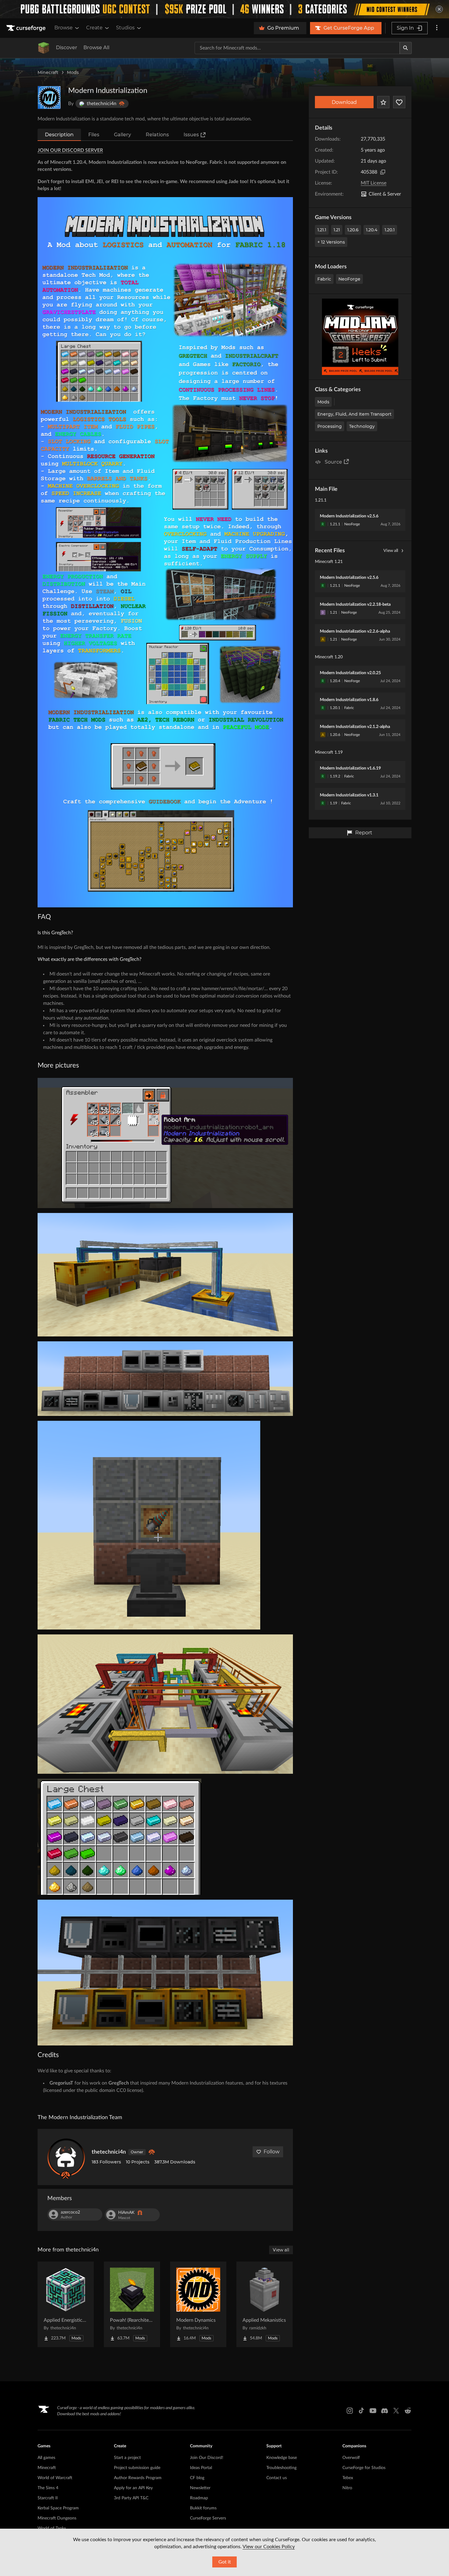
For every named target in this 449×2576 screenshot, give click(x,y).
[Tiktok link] (361, 2411)
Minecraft (48, 72)
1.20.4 (372, 230)
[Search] (406, 48)
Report (364, 833)
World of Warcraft (55, 2478)
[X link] (396, 2411)
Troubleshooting (281, 2468)
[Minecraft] (44, 48)
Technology (362, 426)
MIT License (374, 183)
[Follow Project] (399, 102)
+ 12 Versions (331, 242)
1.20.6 (353, 230)
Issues (191, 135)
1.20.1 (390, 230)
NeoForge (349, 279)
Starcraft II (48, 2498)
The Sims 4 (48, 2488)
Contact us (277, 2478)
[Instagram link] (350, 2411)
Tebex (348, 2478)
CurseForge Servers (208, 2518)
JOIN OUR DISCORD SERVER (70, 150)
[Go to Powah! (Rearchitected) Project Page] (132, 2304)
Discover (67, 48)
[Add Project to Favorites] (383, 102)
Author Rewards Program (138, 2478)
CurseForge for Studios (364, 2468)
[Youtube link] (373, 2411)
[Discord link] (385, 2411)
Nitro (347, 2488)
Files (94, 135)
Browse (64, 28)
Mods (73, 72)
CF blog (197, 2478)
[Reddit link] (408, 2411)
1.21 (337, 230)
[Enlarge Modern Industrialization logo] (49, 97)
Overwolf (351, 2458)
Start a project (127, 2458)
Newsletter (200, 2488)
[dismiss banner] (439, 9)
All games (46, 2458)
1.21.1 (322, 230)
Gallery (122, 135)
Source (333, 462)
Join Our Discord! (207, 2458)
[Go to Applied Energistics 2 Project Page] (66, 2304)
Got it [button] (225, 2562)
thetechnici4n (109, 2152)
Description (59, 135)
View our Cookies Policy (269, 2547)
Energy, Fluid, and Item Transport (354, 414)
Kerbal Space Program (58, 2508)
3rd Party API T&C (131, 2498)
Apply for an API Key (133, 2488)
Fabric (324, 279)
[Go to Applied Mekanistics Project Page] (265, 2304)
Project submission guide (137, 2468)
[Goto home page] (27, 28)
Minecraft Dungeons (57, 2518)
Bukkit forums (203, 2508)
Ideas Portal (201, 2468)
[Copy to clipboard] (383, 172)
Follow (272, 2152)
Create (94, 28)
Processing (330, 426)
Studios (125, 28)
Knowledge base (282, 2458)
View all (391, 551)
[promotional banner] (224, 9)
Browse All (96, 48)
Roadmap (199, 2498)
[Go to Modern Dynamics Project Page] (198, 2304)
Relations (157, 135)
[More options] (437, 28)
